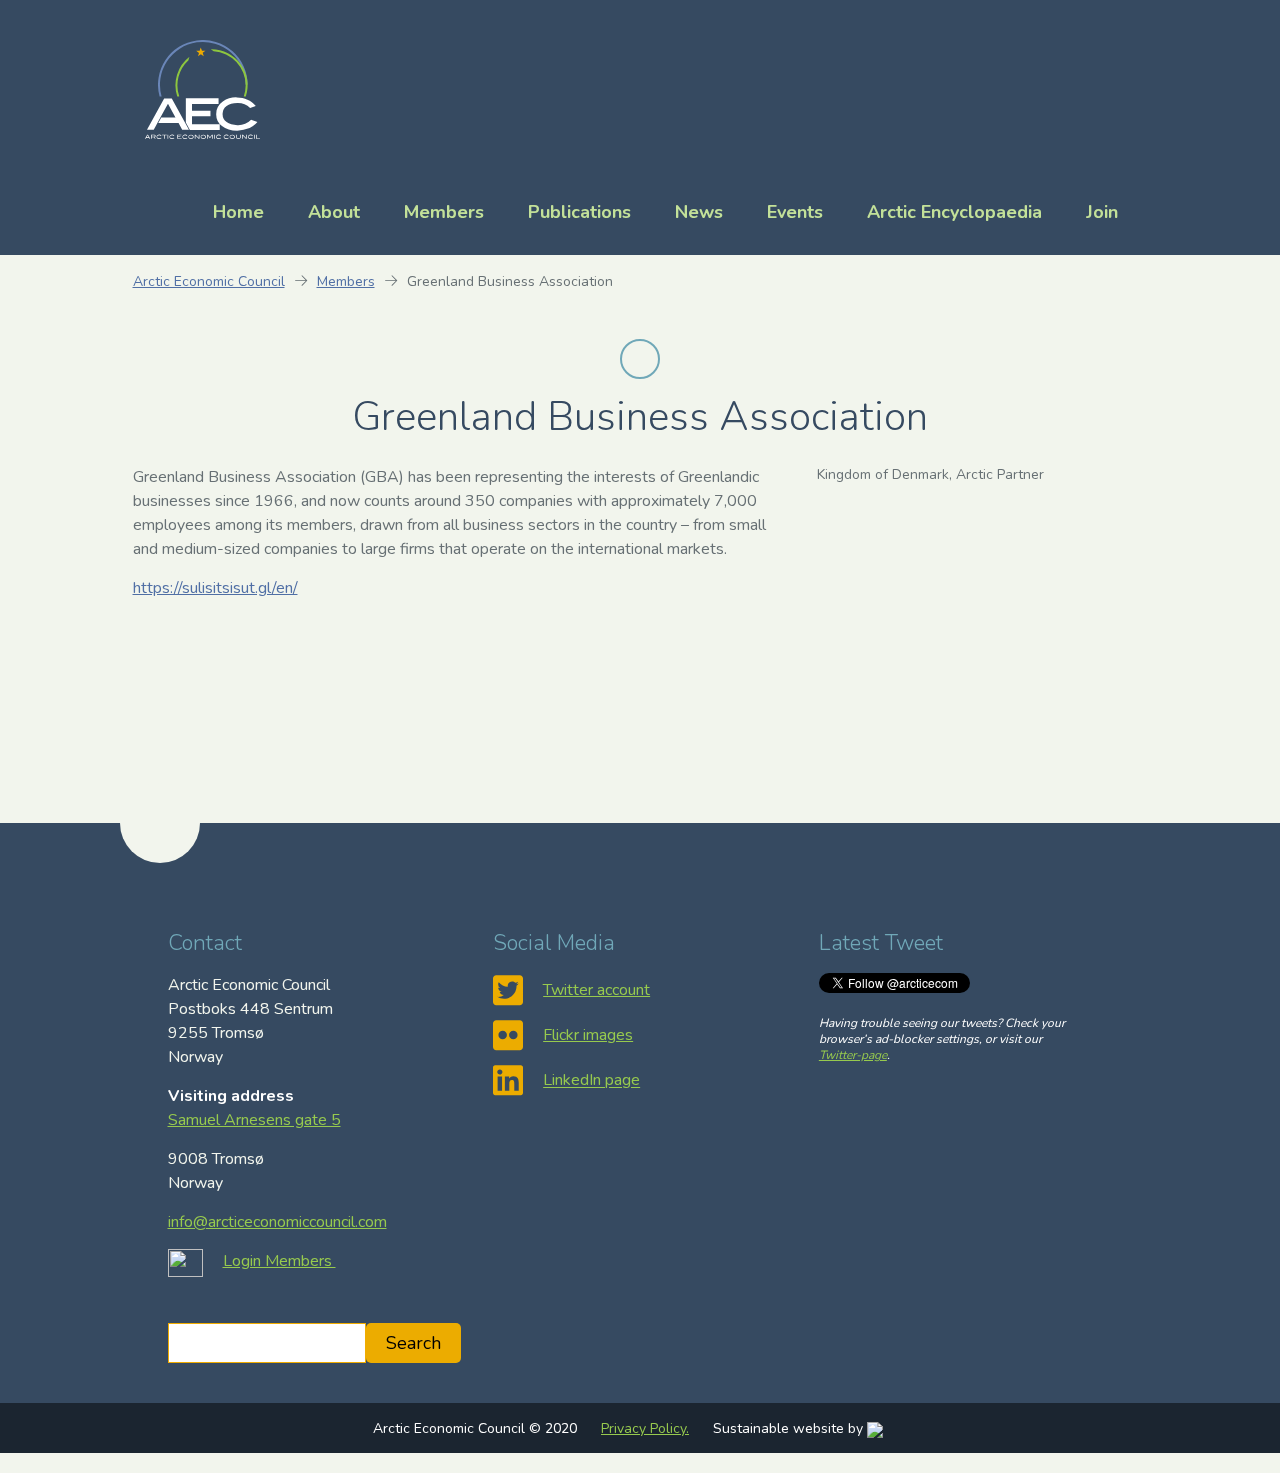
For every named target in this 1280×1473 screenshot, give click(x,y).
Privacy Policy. (645, 1428)
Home (238, 212)
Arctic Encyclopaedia (954, 212)
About (334, 212)
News (699, 212)
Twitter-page (853, 1055)
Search (413, 1343)
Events (795, 212)
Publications (579, 212)
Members (444, 212)
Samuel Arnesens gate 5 (254, 1120)
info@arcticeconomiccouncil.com (277, 1222)
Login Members (279, 1261)
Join (1102, 212)
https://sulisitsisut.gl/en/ (215, 588)
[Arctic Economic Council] (202, 88)
